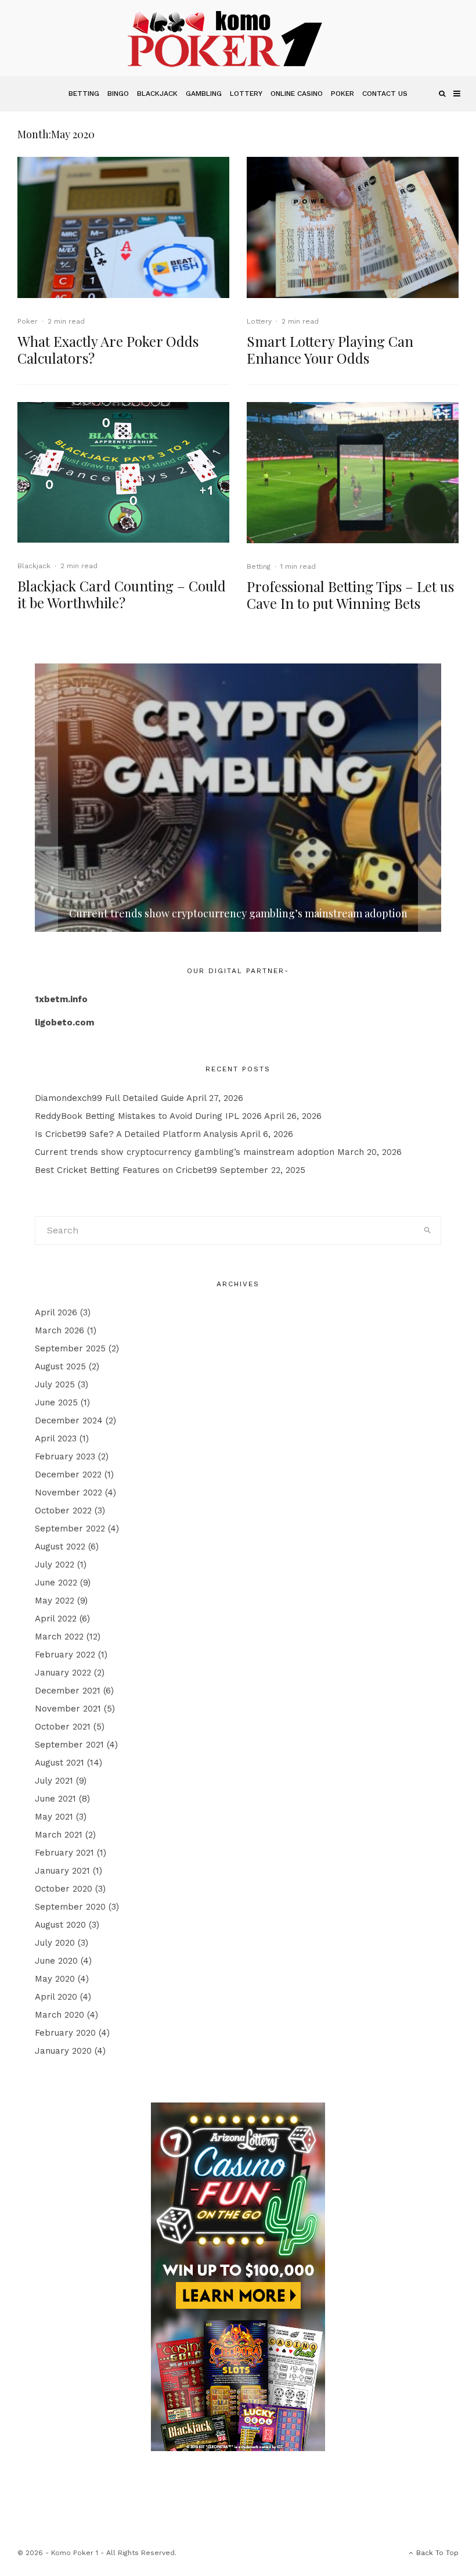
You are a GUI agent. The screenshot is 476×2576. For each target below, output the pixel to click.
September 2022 (70, 1529)
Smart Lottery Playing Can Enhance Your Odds (330, 350)
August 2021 (59, 1763)
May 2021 (54, 1817)
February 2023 (65, 1456)
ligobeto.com (64, 1022)
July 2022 (55, 1565)
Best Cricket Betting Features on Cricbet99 (126, 1170)
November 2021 (68, 1709)
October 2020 (64, 1889)
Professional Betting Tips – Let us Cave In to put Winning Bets (350, 595)
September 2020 (70, 1907)
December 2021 (68, 1691)
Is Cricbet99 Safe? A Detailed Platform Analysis (136, 1134)
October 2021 (63, 1727)
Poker (342, 94)
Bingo (118, 94)
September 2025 (70, 1348)
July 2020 (55, 1943)
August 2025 (60, 1366)
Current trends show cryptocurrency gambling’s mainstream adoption (185, 1152)
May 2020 (55, 1979)
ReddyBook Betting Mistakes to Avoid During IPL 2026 (148, 1116)
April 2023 (56, 1438)
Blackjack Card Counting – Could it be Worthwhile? (122, 594)
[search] (427, 1230)
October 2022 (63, 1511)
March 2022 (59, 1637)
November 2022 (68, 1492)
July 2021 (54, 1781)
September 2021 (69, 1745)
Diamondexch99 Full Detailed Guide (109, 1098)
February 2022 (65, 1655)
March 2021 (59, 1835)
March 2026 (59, 1330)
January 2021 (62, 1871)
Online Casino (297, 94)
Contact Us (385, 94)
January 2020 (63, 2051)
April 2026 (56, 1312)
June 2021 (55, 1799)
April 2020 (56, 1997)
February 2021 (64, 1853)
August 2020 (60, 1925)
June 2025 (56, 1402)
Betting (84, 94)
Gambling (204, 94)
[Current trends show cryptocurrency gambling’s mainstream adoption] (238, 798)
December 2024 (69, 1420)
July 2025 (55, 1384)
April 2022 (56, 1619)
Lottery (246, 94)
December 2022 (68, 1474)
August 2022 (60, 1547)
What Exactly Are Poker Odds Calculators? (108, 350)
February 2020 (65, 2033)
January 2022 (63, 1673)
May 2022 (55, 1601)
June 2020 (56, 1961)
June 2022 (56, 1583)
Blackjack (157, 94)
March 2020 (59, 2015)
